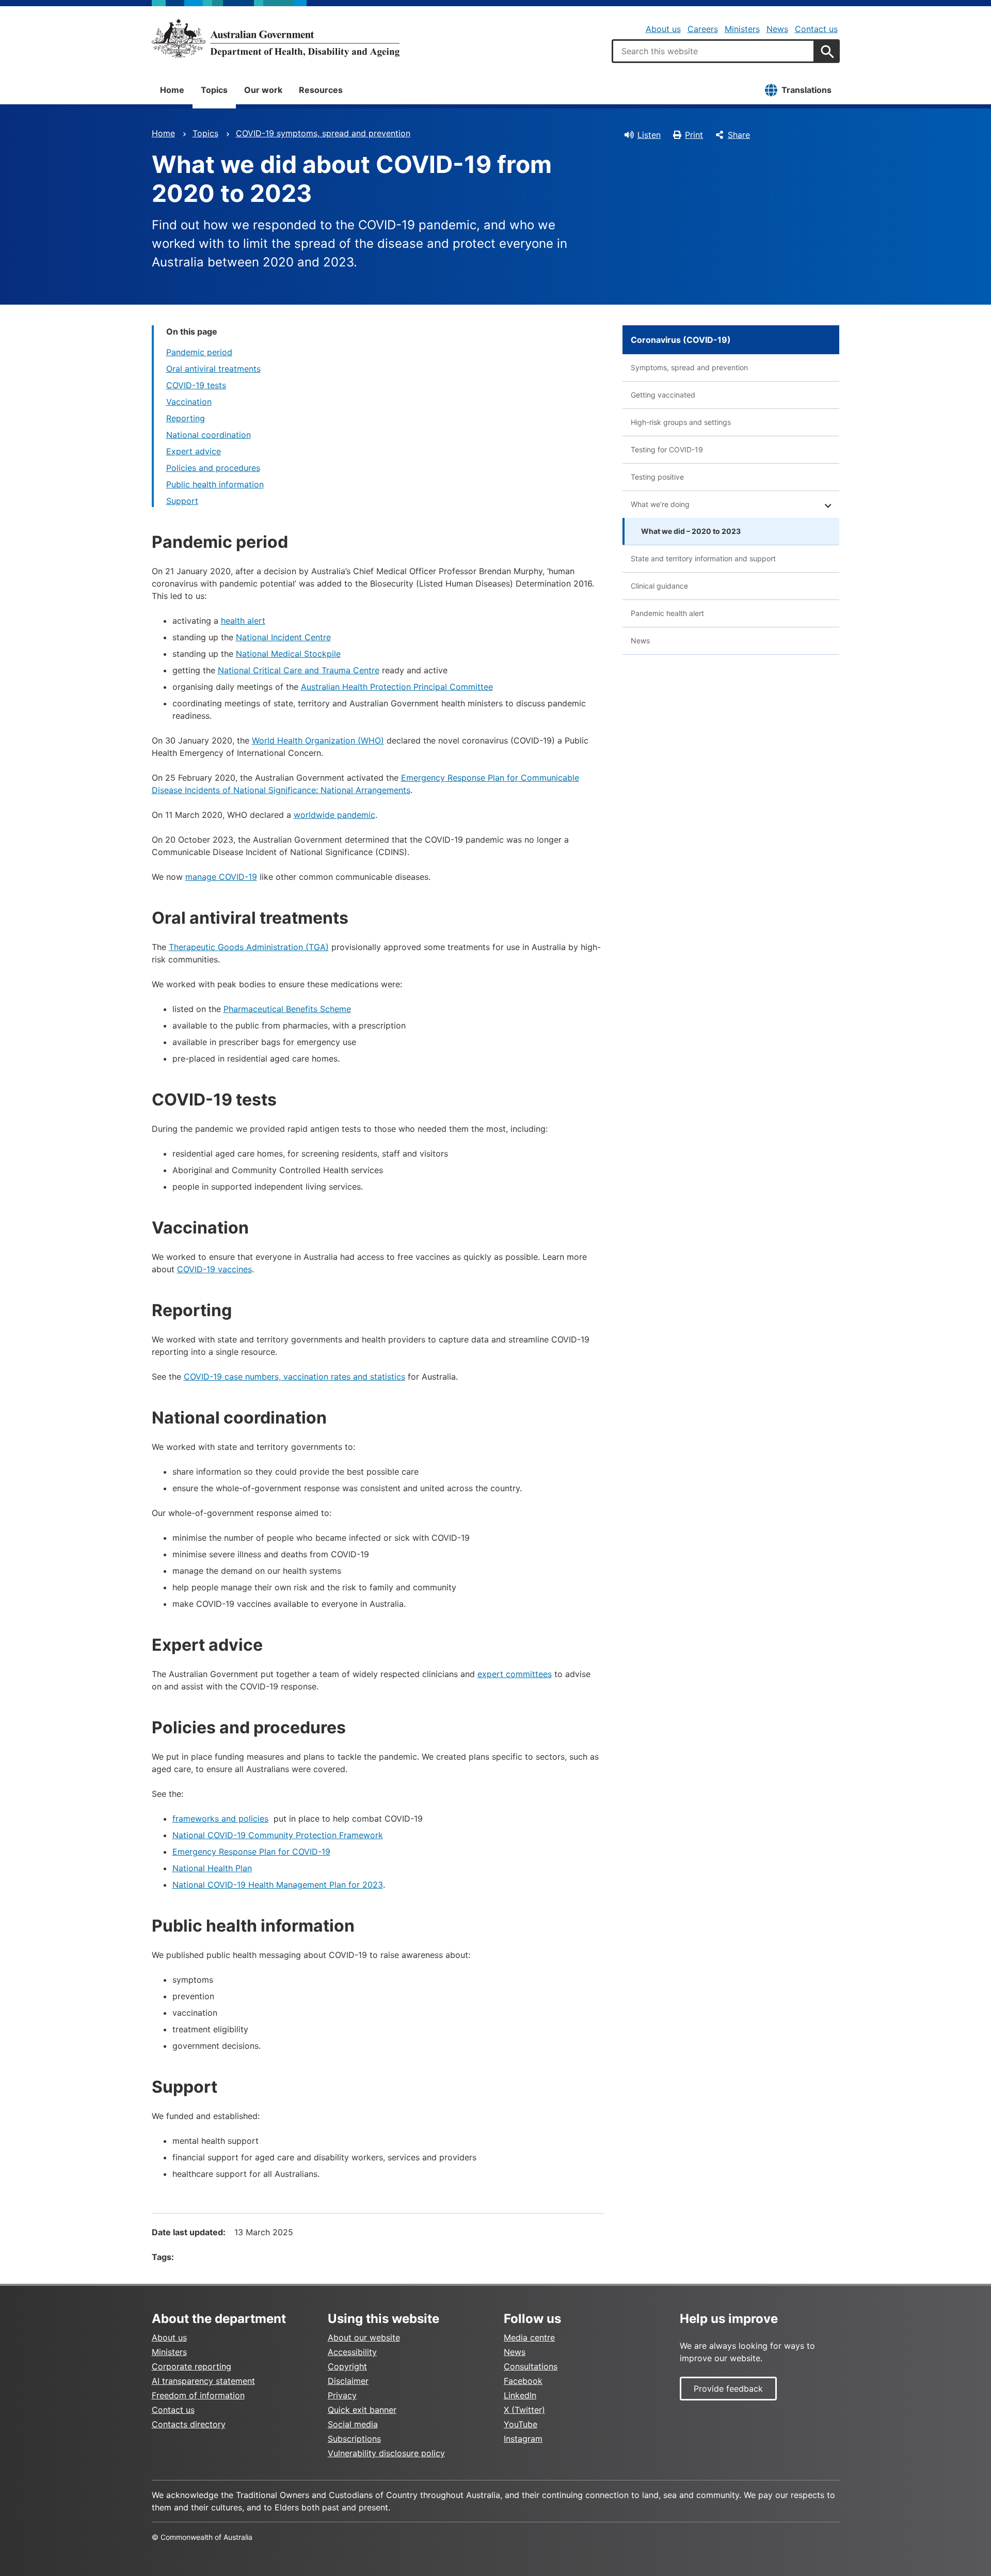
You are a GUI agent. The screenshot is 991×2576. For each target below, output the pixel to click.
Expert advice (194, 451)
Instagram (523, 2439)
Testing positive (657, 477)
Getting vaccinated (663, 395)
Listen (649, 135)
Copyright (347, 2366)
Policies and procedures (213, 468)
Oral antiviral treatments (213, 369)
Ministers (742, 29)
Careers (703, 29)
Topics (214, 90)
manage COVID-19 (221, 877)
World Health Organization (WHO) (318, 740)
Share (739, 135)
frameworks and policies (220, 1819)
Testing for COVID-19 (667, 449)
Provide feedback (728, 2389)
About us (663, 29)
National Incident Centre (283, 637)
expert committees (515, 1674)
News (777, 29)
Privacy (342, 2395)
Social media (353, 2424)
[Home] (276, 38)
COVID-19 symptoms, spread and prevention (323, 133)
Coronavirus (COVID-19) (681, 340)
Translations (806, 90)
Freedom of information (198, 2395)
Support (182, 501)
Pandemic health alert (667, 613)
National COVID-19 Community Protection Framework (278, 1835)
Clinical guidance (659, 586)
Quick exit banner (362, 2410)
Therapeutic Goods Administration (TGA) (249, 947)
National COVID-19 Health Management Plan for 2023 (278, 1885)
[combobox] (713, 51)
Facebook (523, 2381)
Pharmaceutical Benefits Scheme (287, 1009)
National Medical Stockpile (288, 654)
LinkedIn (520, 2395)
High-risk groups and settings (681, 422)
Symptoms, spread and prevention (689, 367)
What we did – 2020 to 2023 (691, 531)
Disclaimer (348, 2381)
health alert (243, 621)
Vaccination (189, 402)
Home (172, 90)
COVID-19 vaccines (214, 1269)
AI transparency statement (203, 2381)
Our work (263, 90)
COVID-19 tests (196, 385)
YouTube (521, 2424)
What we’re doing (660, 504)
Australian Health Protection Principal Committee (397, 687)
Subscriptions (354, 2439)
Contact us (816, 29)
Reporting (186, 418)
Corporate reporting (191, 2366)
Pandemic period (199, 352)
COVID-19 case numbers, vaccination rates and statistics (294, 1377)
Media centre (529, 2337)
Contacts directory (189, 2424)
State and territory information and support (703, 558)
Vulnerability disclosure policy (386, 2453)
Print (694, 135)
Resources (321, 90)
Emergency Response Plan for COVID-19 (251, 1852)
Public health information (215, 484)
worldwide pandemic (334, 815)
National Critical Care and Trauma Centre (299, 670)
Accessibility (352, 2352)
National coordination (209, 435)
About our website (364, 2337)
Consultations (531, 2366)
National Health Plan (212, 1868)
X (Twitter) (524, 2410)
